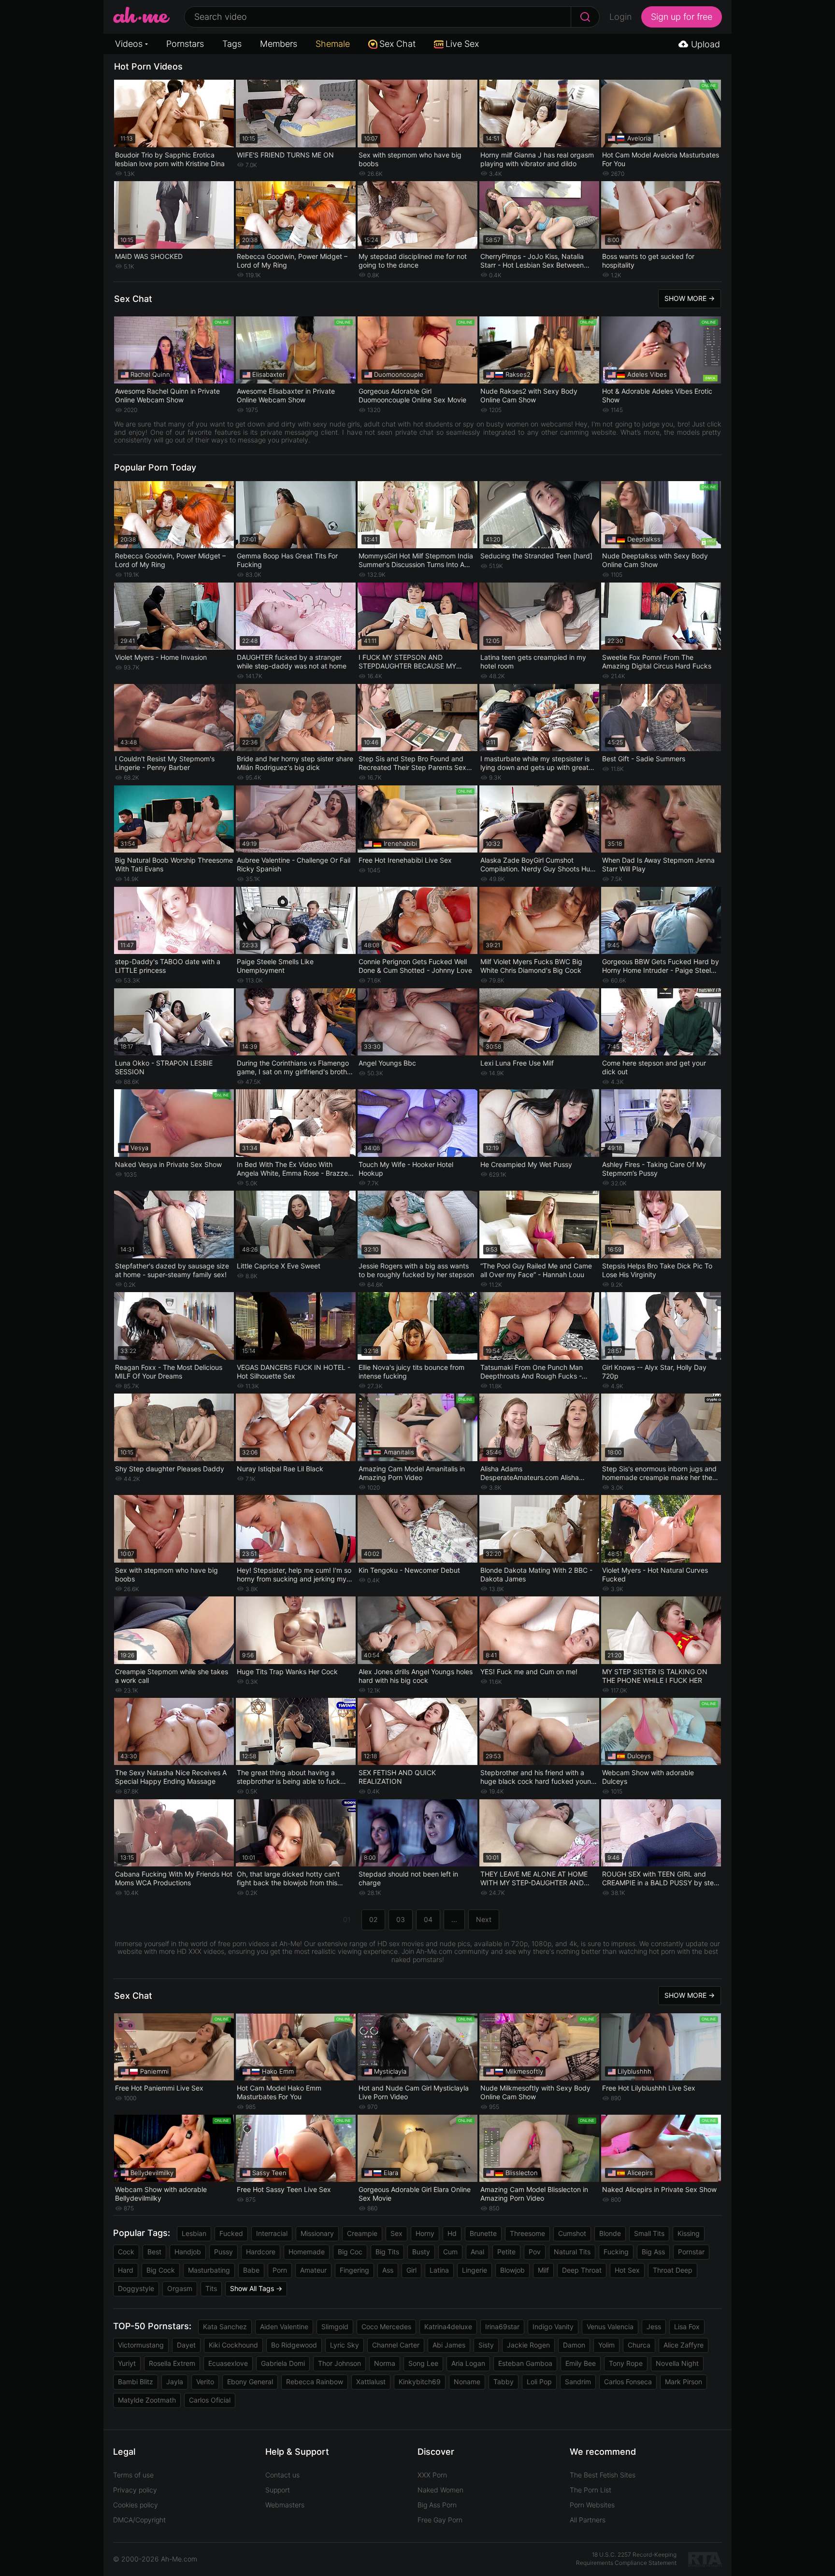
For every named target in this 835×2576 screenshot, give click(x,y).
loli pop (539, 2382)
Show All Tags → (256, 2288)
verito (205, 2382)
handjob (188, 2252)
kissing (689, 2233)
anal (477, 2252)
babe (251, 2270)
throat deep (673, 2270)
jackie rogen (528, 2345)
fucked (231, 2233)
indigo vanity (553, 2327)
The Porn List (590, 2490)
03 (401, 1919)
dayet (186, 2345)
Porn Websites (592, 2505)
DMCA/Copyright (139, 2520)
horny (425, 2233)
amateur (313, 2270)
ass (388, 2270)
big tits (387, 2252)
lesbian (194, 2233)
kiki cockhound (233, 2345)
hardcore (261, 2252)
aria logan (468, 2363)
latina (439, 2270)
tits (211, 2288)
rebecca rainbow (315, 2382)
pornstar (691, 2252)
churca (639, 2345)
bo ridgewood (294, 2345)
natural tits (572, 2252)
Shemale (333, 44)
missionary (317, 2233)
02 (373, 1919)
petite (506, 2252)
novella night (677, 2363)
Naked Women (440, 2490)
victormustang (141, 2345)
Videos (129, 44)
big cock (161, 2270)
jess (654, 2327)
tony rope (626, 2363)
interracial (272, 2233)
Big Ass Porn (437, 2505)
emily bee (581, 2363)
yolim (606, 2345)
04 (428, 1919)
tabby (504, 2382)
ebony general (250, 2382)
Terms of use (133, 2475)
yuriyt (127, 2363)
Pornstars (185, 44)
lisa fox (687, 2327)
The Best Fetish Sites (603, 2475)
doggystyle (136, 2288)
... (454, 1919)
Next (484, 1919)
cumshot (572, 2233)
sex (396, 2233)
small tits (649, 2233)
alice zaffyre (684, 2345)
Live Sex (462, 44)
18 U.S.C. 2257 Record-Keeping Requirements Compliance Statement (626, 2559)
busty (421, 2252)
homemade (307, 2252)
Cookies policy (136, 2505)
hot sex (627, 2270)
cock (126, 2252)
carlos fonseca (628, 2382)
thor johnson (339, 2363)
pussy (223, 2252)
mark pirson (684, 2382)
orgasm (180, 2288)
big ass (653, 2252)
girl (411, 2270)
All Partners (588, 2520)
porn (280, 2270)
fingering (354, 2270)
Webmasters (285, 2505)
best (154, 2252)
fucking (616, 2252)
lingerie (475, 2270)
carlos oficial (210, 2400)
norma (385, 2363)
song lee (423, 2363)
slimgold (335, 2327)
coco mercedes (386, 2327)
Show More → (690, 298)
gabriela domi (283, 2363)
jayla (175, 2382)
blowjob (512, 2270)
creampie (362, 2233)
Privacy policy (135, 2490)
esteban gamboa (525, 2363)
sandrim (578, 2382)
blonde (610, 2233)
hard (126, 2270)
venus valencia (610, 2327)
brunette (483, 2233)
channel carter (396, 2345)
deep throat (582, 2270)
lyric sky (345, 2345)
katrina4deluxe (448, 2327)
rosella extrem (172, 2363)
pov (535, 2252)
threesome (527, 2233)
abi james (449, 2345)
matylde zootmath (147, 2400)
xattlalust (371, 2382)
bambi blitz (136, 2382)
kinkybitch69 (420, 2382)
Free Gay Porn (440, 2520)
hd (452, 2233)
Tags (232, 44)
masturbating (209, 2270)
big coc (350, 2252)
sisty (486, 2345)
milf (543, 2270)
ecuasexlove (228, 2363)
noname (467, 2382)
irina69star (502, 2327)
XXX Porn (432, 2475)
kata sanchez (225, 2327)
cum (450, 2252)
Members (279, 44)
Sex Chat (397, 44)
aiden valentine (284, 2327)
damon (574, 2345)
